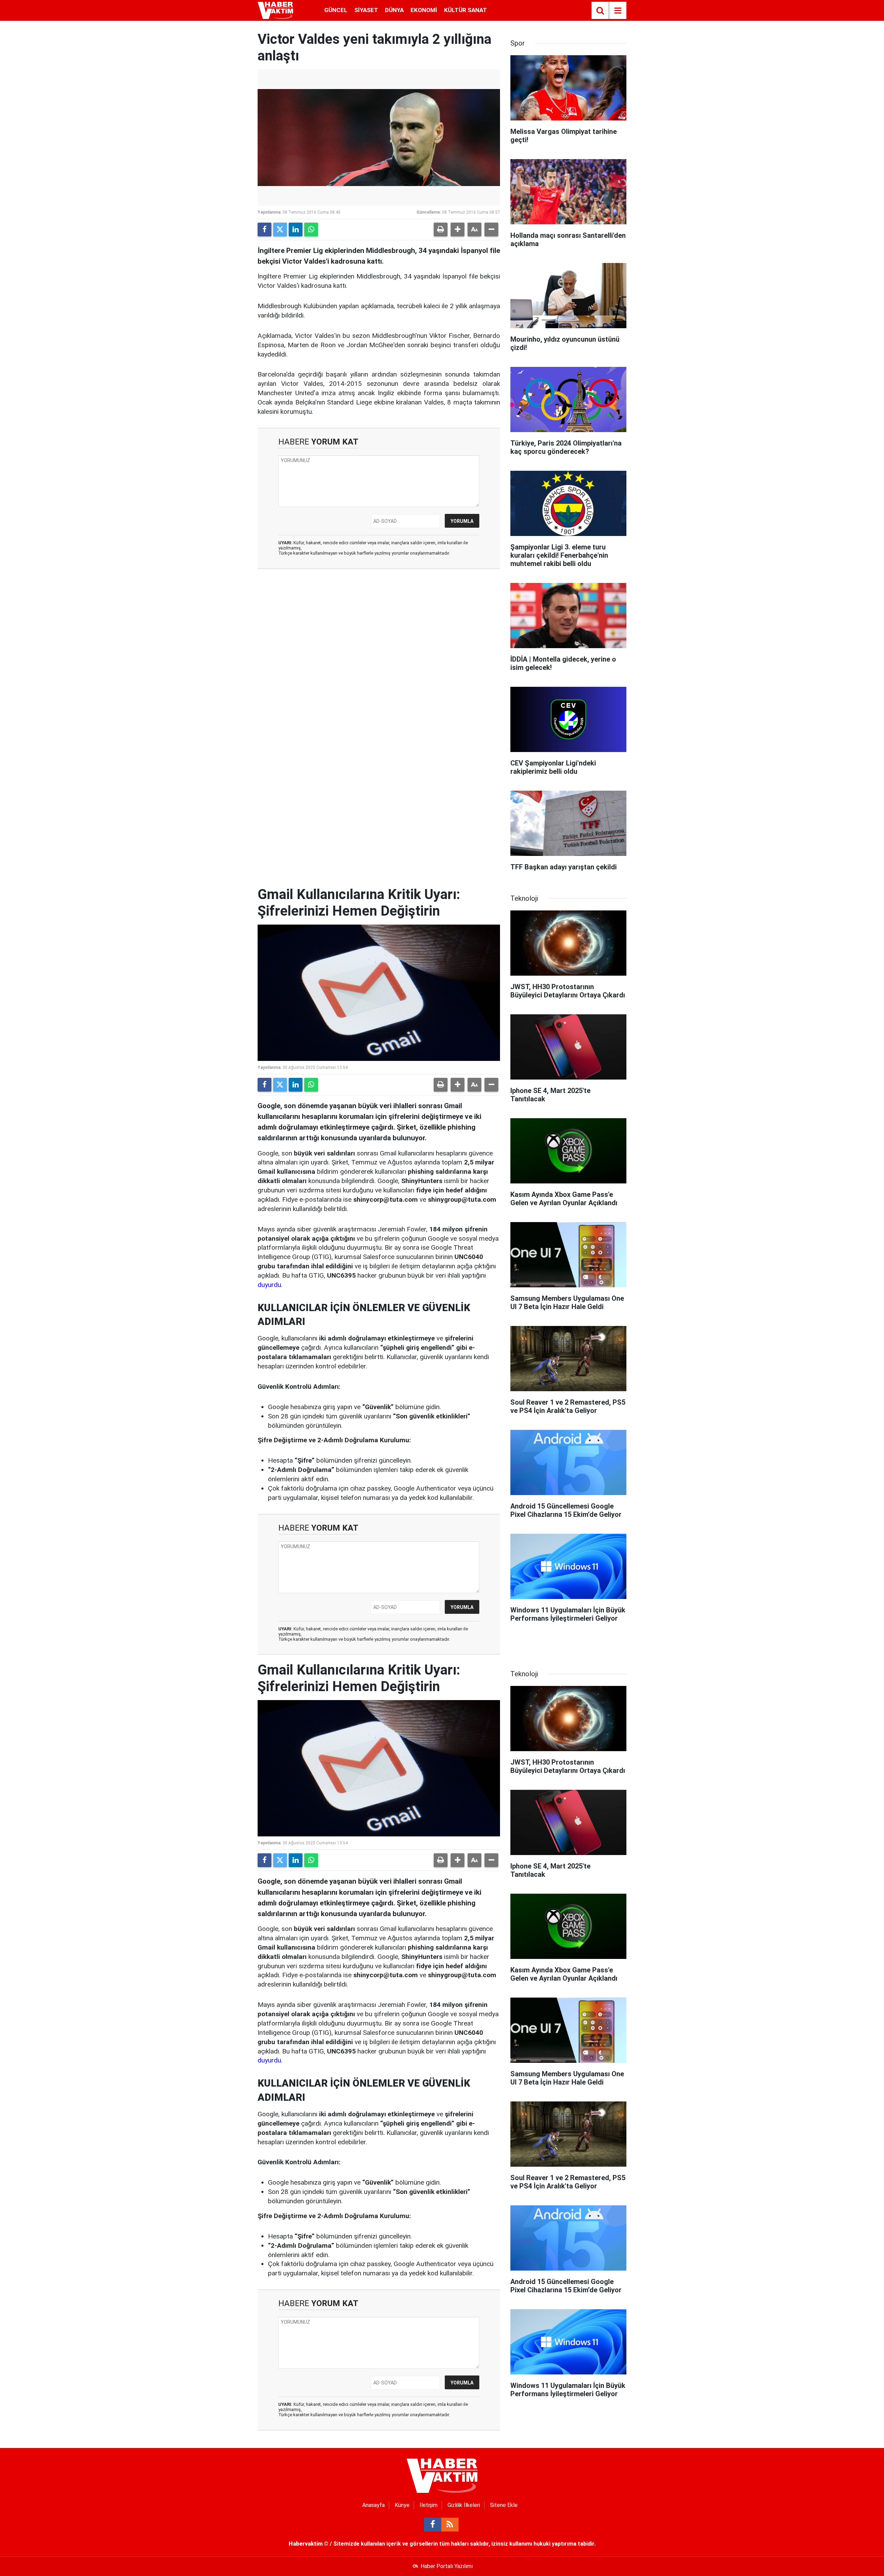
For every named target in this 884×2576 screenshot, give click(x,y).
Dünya (394, 10)
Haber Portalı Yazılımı (447, 2566)
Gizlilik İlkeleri (464, 2505)
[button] (458, 230)
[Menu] (618, 11)
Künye (402, 2505)
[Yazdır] (441, 230)
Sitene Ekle (504, 2505)
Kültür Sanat (465, 10)
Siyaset (366, 10)
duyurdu (269, 1285)
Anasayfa (373, 2505)
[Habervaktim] (275, 10)
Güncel (336, 10)
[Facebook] (265, 230)
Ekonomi (424, 10)
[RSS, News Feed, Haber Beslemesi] (450, 2525)
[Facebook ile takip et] (433, 2525)
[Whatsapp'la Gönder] (311, 230)
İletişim (429, 2505)
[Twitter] (280, 230)
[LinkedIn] (296, 230)
